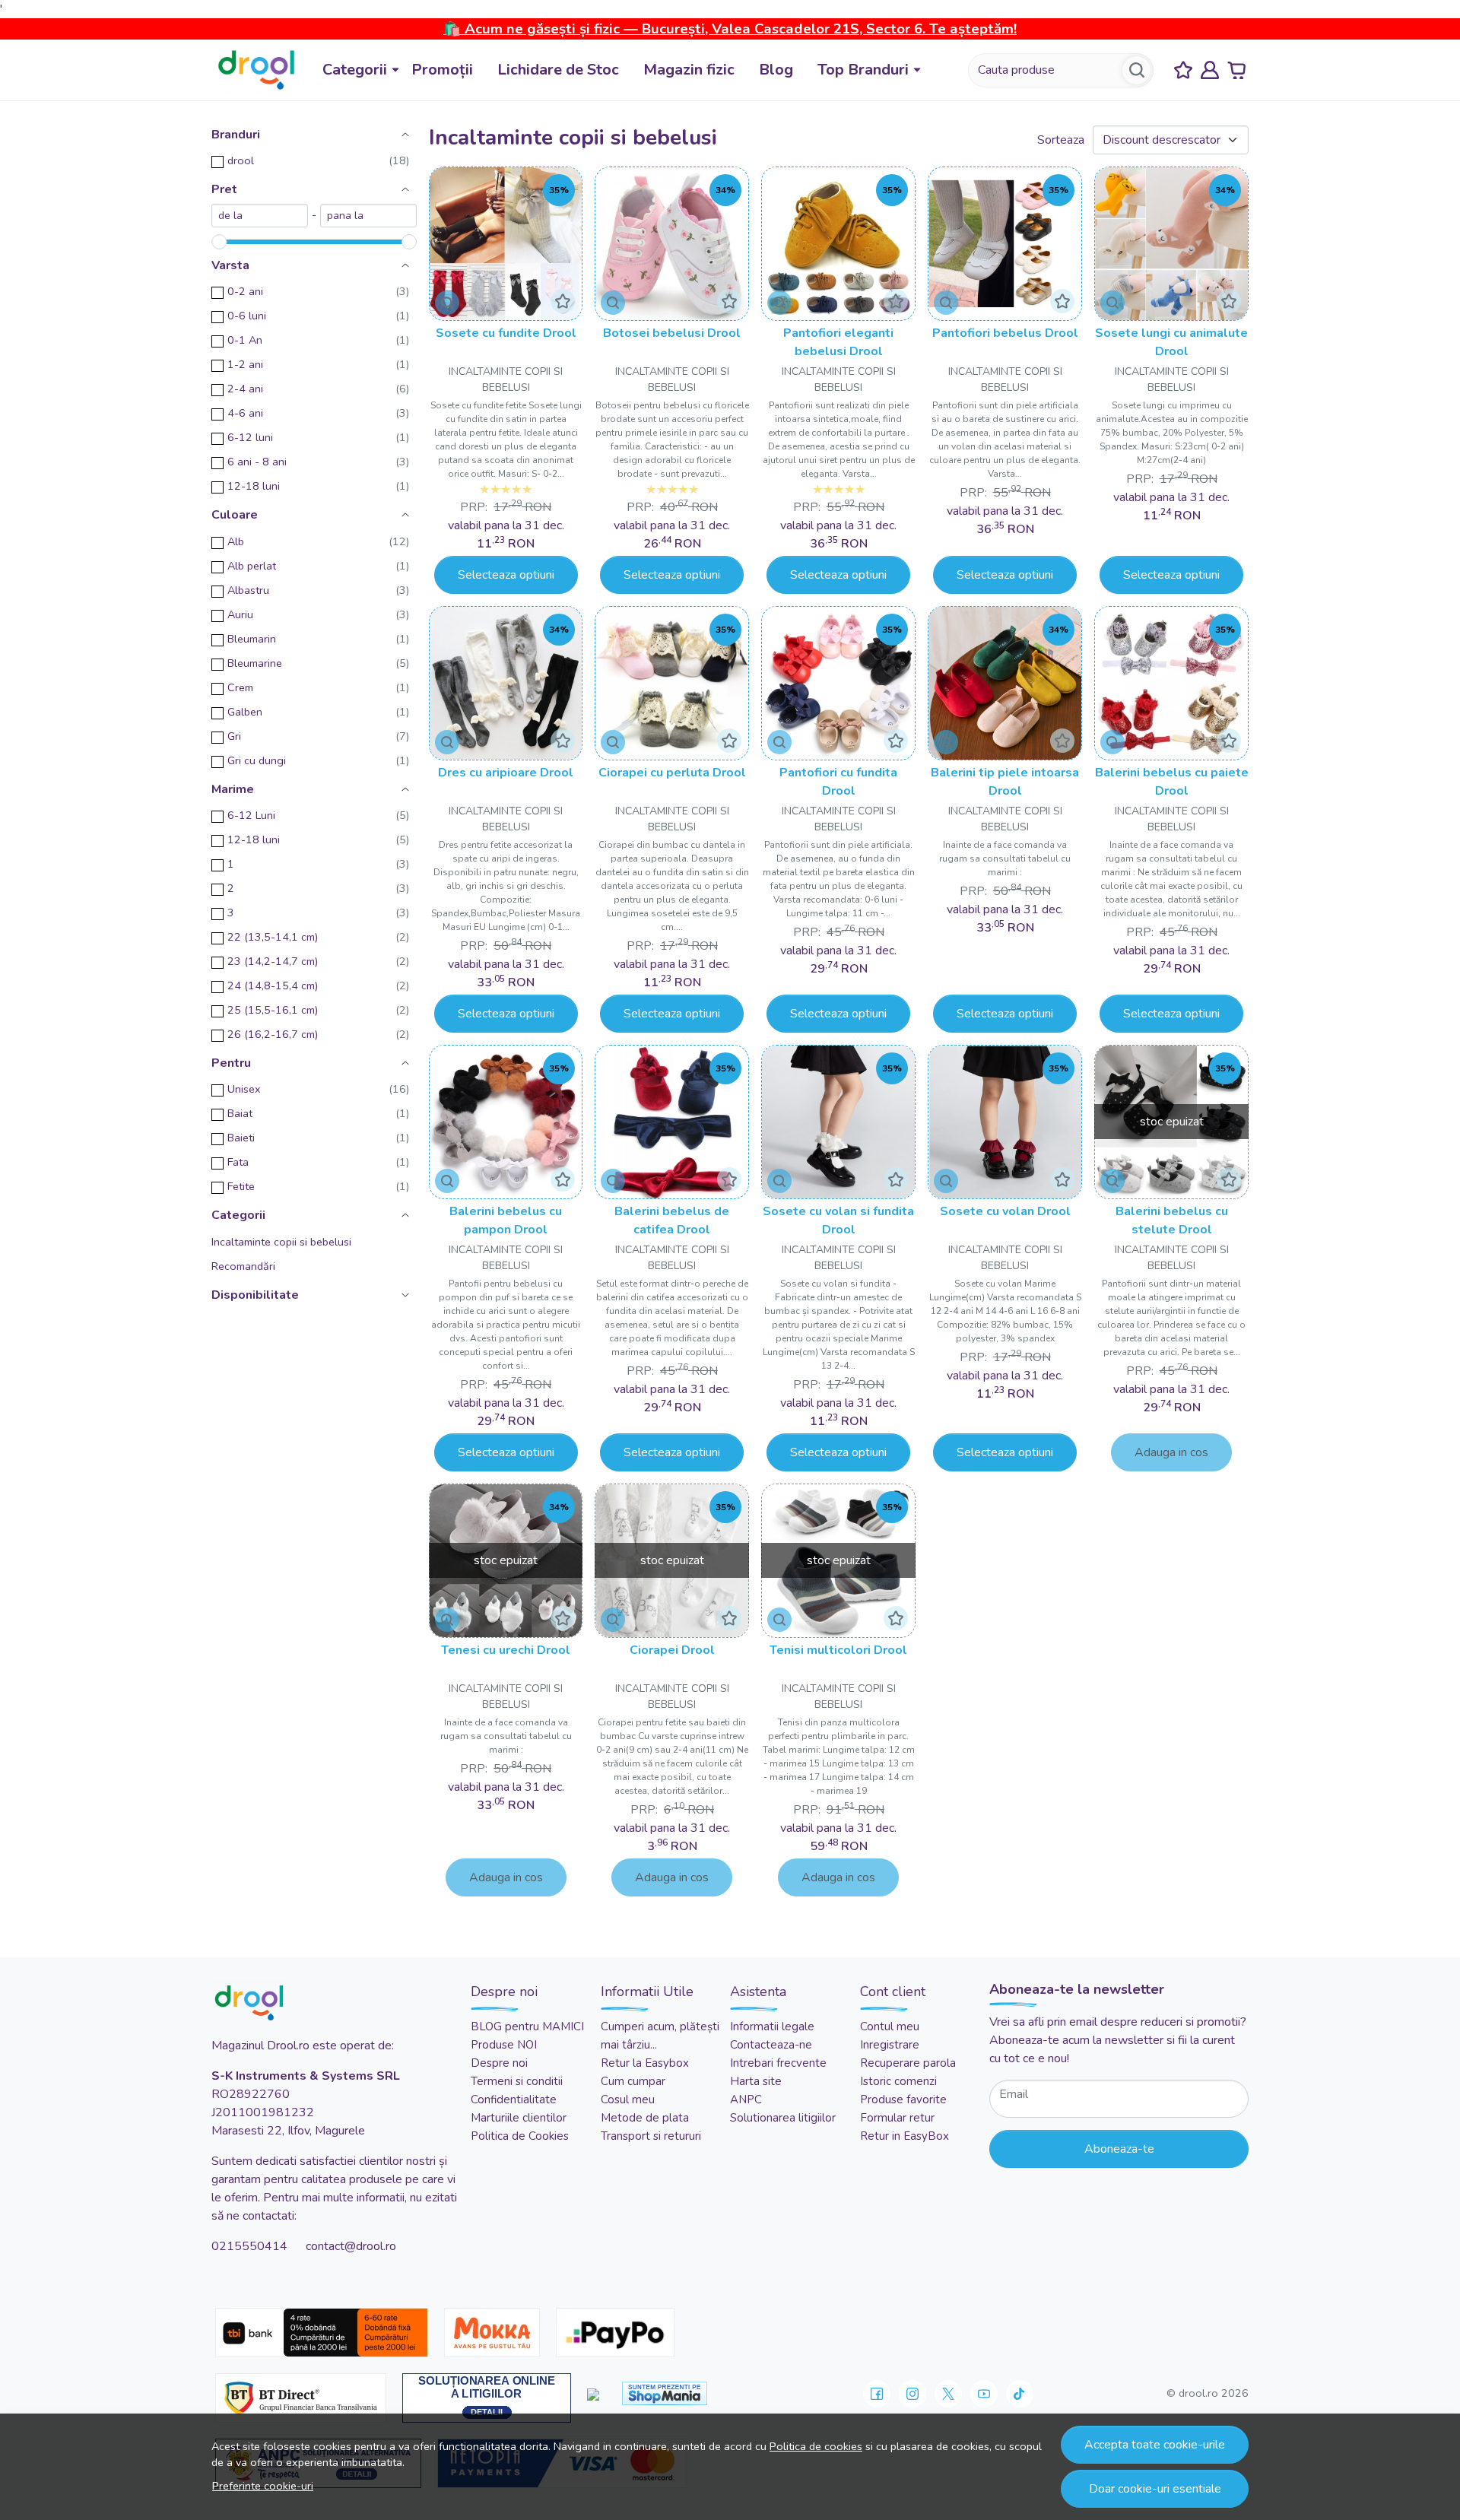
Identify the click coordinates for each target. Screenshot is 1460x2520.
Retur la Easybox (645, 2063)
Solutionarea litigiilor (783, 2118)
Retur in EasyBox (905, 2136)
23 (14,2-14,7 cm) (273, 961)
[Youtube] (984, 2394)
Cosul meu (628, 2099)
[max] (368, 216)
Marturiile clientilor (519, 2118)
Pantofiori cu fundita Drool (838, 782)
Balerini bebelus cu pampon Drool (506, 1220)
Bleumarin (252, 639)
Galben (245, 712)
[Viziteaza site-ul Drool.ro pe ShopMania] (665, 2393)
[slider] (219, 242)
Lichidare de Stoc (558, 70)
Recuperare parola (908, 2063)
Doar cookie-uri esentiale (1155, 2489)
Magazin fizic (689, 70)
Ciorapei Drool (672, 1650)
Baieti (241, 1138)
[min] (260, 216)
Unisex (244, 1089)
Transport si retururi (651, 2136)
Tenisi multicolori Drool (838, 1650)
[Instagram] (912, 2394)
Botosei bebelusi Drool (672, 333)
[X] (948, 2394)
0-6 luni (247, 316)
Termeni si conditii (517, 2081)
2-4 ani (245, 389)
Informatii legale (772, 2026)
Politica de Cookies (520, 2136)
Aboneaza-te (1119, 2149)
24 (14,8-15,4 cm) (273, 985)
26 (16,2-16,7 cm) (273, 1034)
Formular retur (897, 2118)
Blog (776, 70)
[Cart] (1236, 70)
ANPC (746, 2099)
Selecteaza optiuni (506, 575)
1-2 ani (245, 364)
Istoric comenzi (898, 2081)
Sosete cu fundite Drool (506, 333)
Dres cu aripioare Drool (506, 773)
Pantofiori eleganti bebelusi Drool (838, 342)
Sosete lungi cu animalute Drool (1171, 342)
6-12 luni (250, 437)
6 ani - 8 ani (257, 462)
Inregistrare (890, 2045)
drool (241, 160)
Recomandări (243, 1266)
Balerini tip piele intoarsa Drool (1005, 782)
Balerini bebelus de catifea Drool (672, 1220)
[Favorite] (1183, 70)
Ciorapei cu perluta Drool (672, 773)
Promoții (442, 70)
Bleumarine (255, 663)
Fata (238, 1162)
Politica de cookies (816, 2446)
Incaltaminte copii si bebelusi (281, 1242)
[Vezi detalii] (447, 303)
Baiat (240, 1113)
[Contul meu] (1210, 70)
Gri (234, 736)
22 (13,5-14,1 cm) (273, 937)
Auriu (240, 614)
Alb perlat (252, 566)
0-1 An (245, 340)
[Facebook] (877, 2394)
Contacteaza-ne (771, 2045)
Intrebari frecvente (778, 2063)
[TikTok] (1020, 2394)
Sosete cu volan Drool (1005, 1211)
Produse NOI (504, 2045)
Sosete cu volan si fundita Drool (838, 1220)
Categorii (355, 70)
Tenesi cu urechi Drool (506, 1650)
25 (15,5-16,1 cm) (273, 1010)
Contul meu (890, 2026)
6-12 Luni (251, 815)
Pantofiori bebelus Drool (1005, 333)
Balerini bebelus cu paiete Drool (1172, 782)
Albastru (248, 590)
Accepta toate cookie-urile (1155, 2445)
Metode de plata (645, 2118)
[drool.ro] (256, 70)
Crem (240, 687)
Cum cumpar (633, 2081)
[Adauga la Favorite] (563, 301)
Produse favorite (903, 2099)
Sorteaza (1061, 140)
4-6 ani (245, 413)
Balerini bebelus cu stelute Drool (1172, 1220)
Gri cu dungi (257, 760)
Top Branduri (863, 70)
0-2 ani (245, 291)
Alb (236, 541)
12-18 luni (254, 486)
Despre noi (499, 2063)
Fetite (241, 1186)
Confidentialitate (514, 2099)
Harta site (756, 2081)
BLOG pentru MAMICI (527, 2026)
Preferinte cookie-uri (263, 2486)
